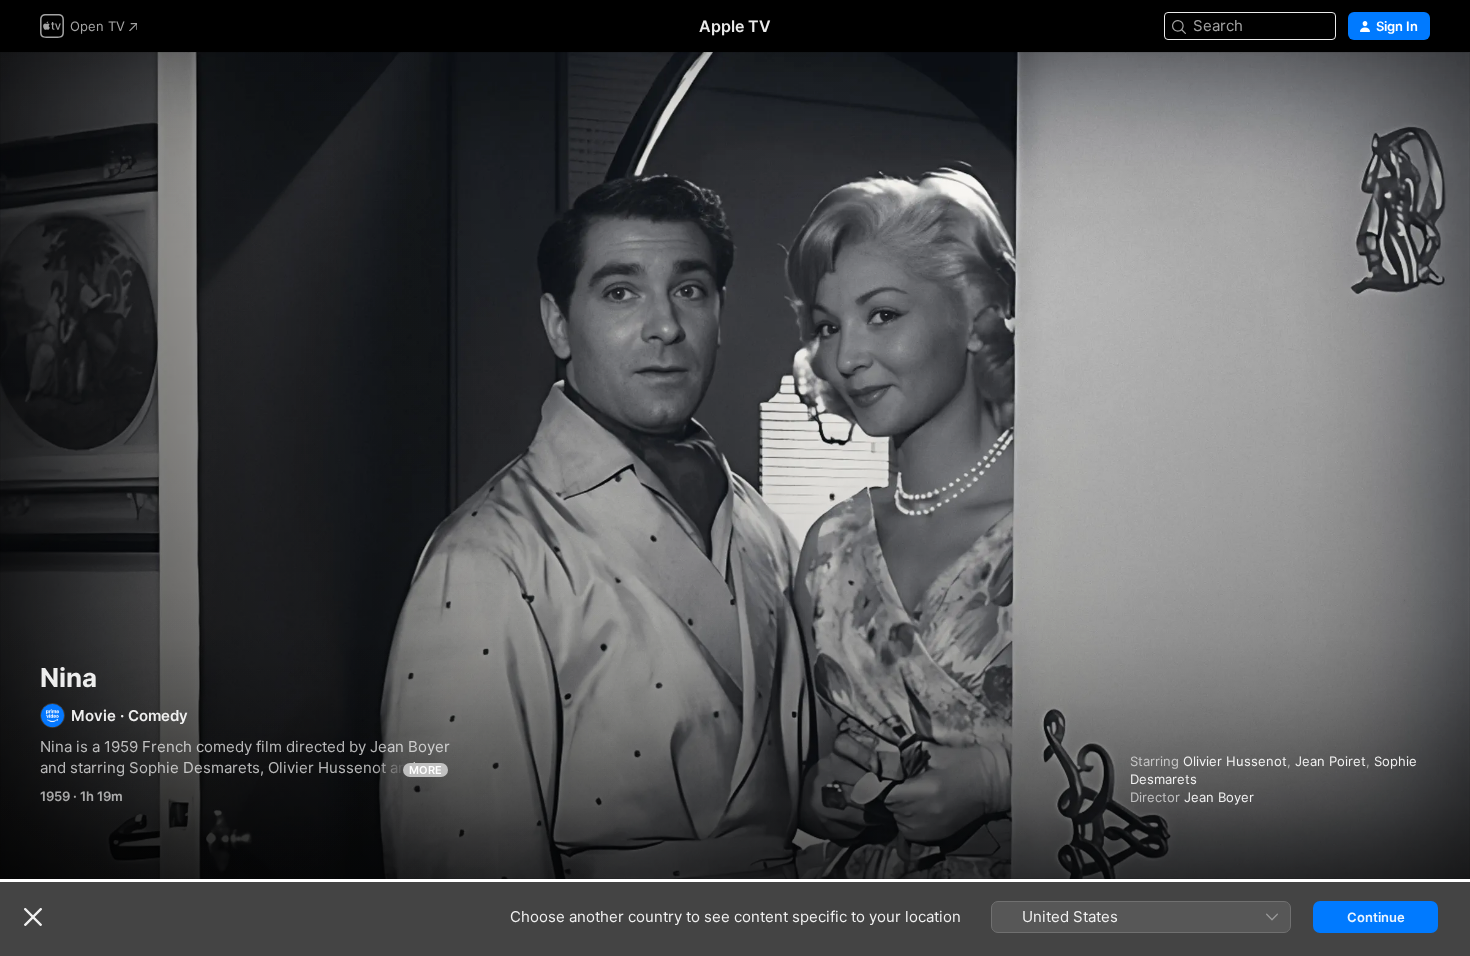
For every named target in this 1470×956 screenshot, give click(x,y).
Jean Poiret (1330, 761)
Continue (1376, 917)
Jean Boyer (1219, 797)
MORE (425, 770)
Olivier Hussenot (1235, 761)
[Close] (33, 917)
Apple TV (735, 26)
